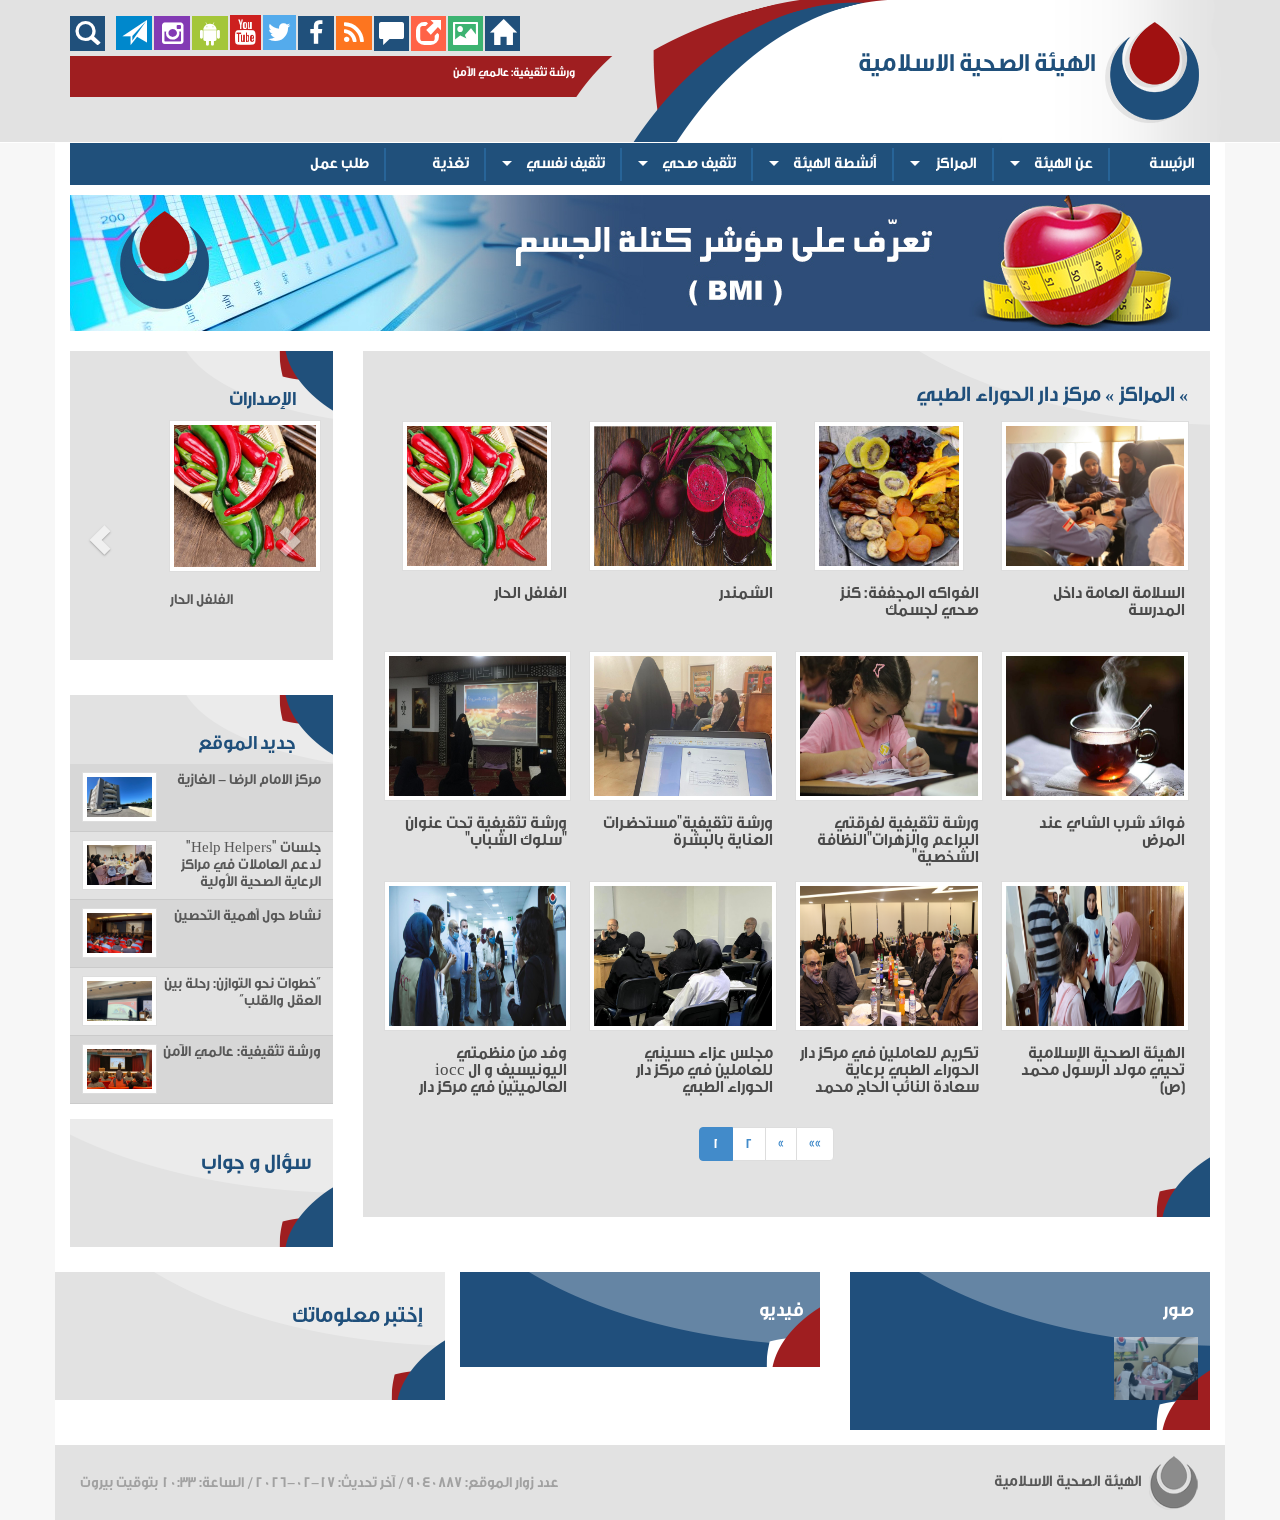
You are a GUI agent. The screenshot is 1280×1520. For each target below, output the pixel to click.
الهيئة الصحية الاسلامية (1069, 1481)
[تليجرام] (134, 45)
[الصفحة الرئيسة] (502, 45)
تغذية (450, 163)
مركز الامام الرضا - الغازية (249, 780)
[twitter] (279, 45)
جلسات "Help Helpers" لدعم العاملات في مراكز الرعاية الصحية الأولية (251, 865)
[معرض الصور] (465, 45)
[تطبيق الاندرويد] (210, 45)
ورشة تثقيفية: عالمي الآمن (242, 1052)
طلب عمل (339, 163)
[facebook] (316, 45)
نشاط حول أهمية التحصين (247, 916)
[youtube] (245, 45)
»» (815, 1143)
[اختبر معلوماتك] (428, 45)
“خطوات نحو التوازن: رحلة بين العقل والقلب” (242, 992)
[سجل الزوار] (391, 45)
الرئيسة (1172, 163)
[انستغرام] (172, 45)
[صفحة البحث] (92, 45)
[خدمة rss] (354, 45)
